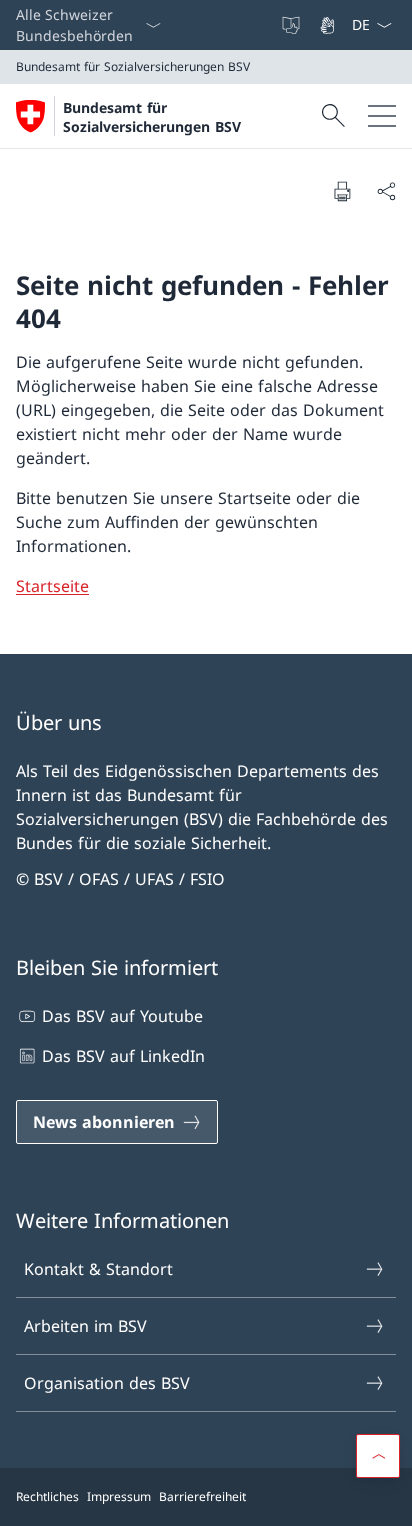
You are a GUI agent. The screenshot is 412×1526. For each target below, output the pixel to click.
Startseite (52, 586)
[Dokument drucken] (342, 191)
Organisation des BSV (107, 1383)
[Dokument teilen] (386, 191)
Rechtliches (47, 1496)
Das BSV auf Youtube (122, 1016)
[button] (378, 1456)
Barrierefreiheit (202, 1496)
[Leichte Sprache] (293, 25)
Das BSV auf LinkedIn (123, 1056)
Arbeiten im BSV (85, 1326)
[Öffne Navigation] (382, 116)
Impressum (119, 1496)
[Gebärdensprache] (329, 25)
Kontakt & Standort (98, 1269)
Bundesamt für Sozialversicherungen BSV (152, 117)
